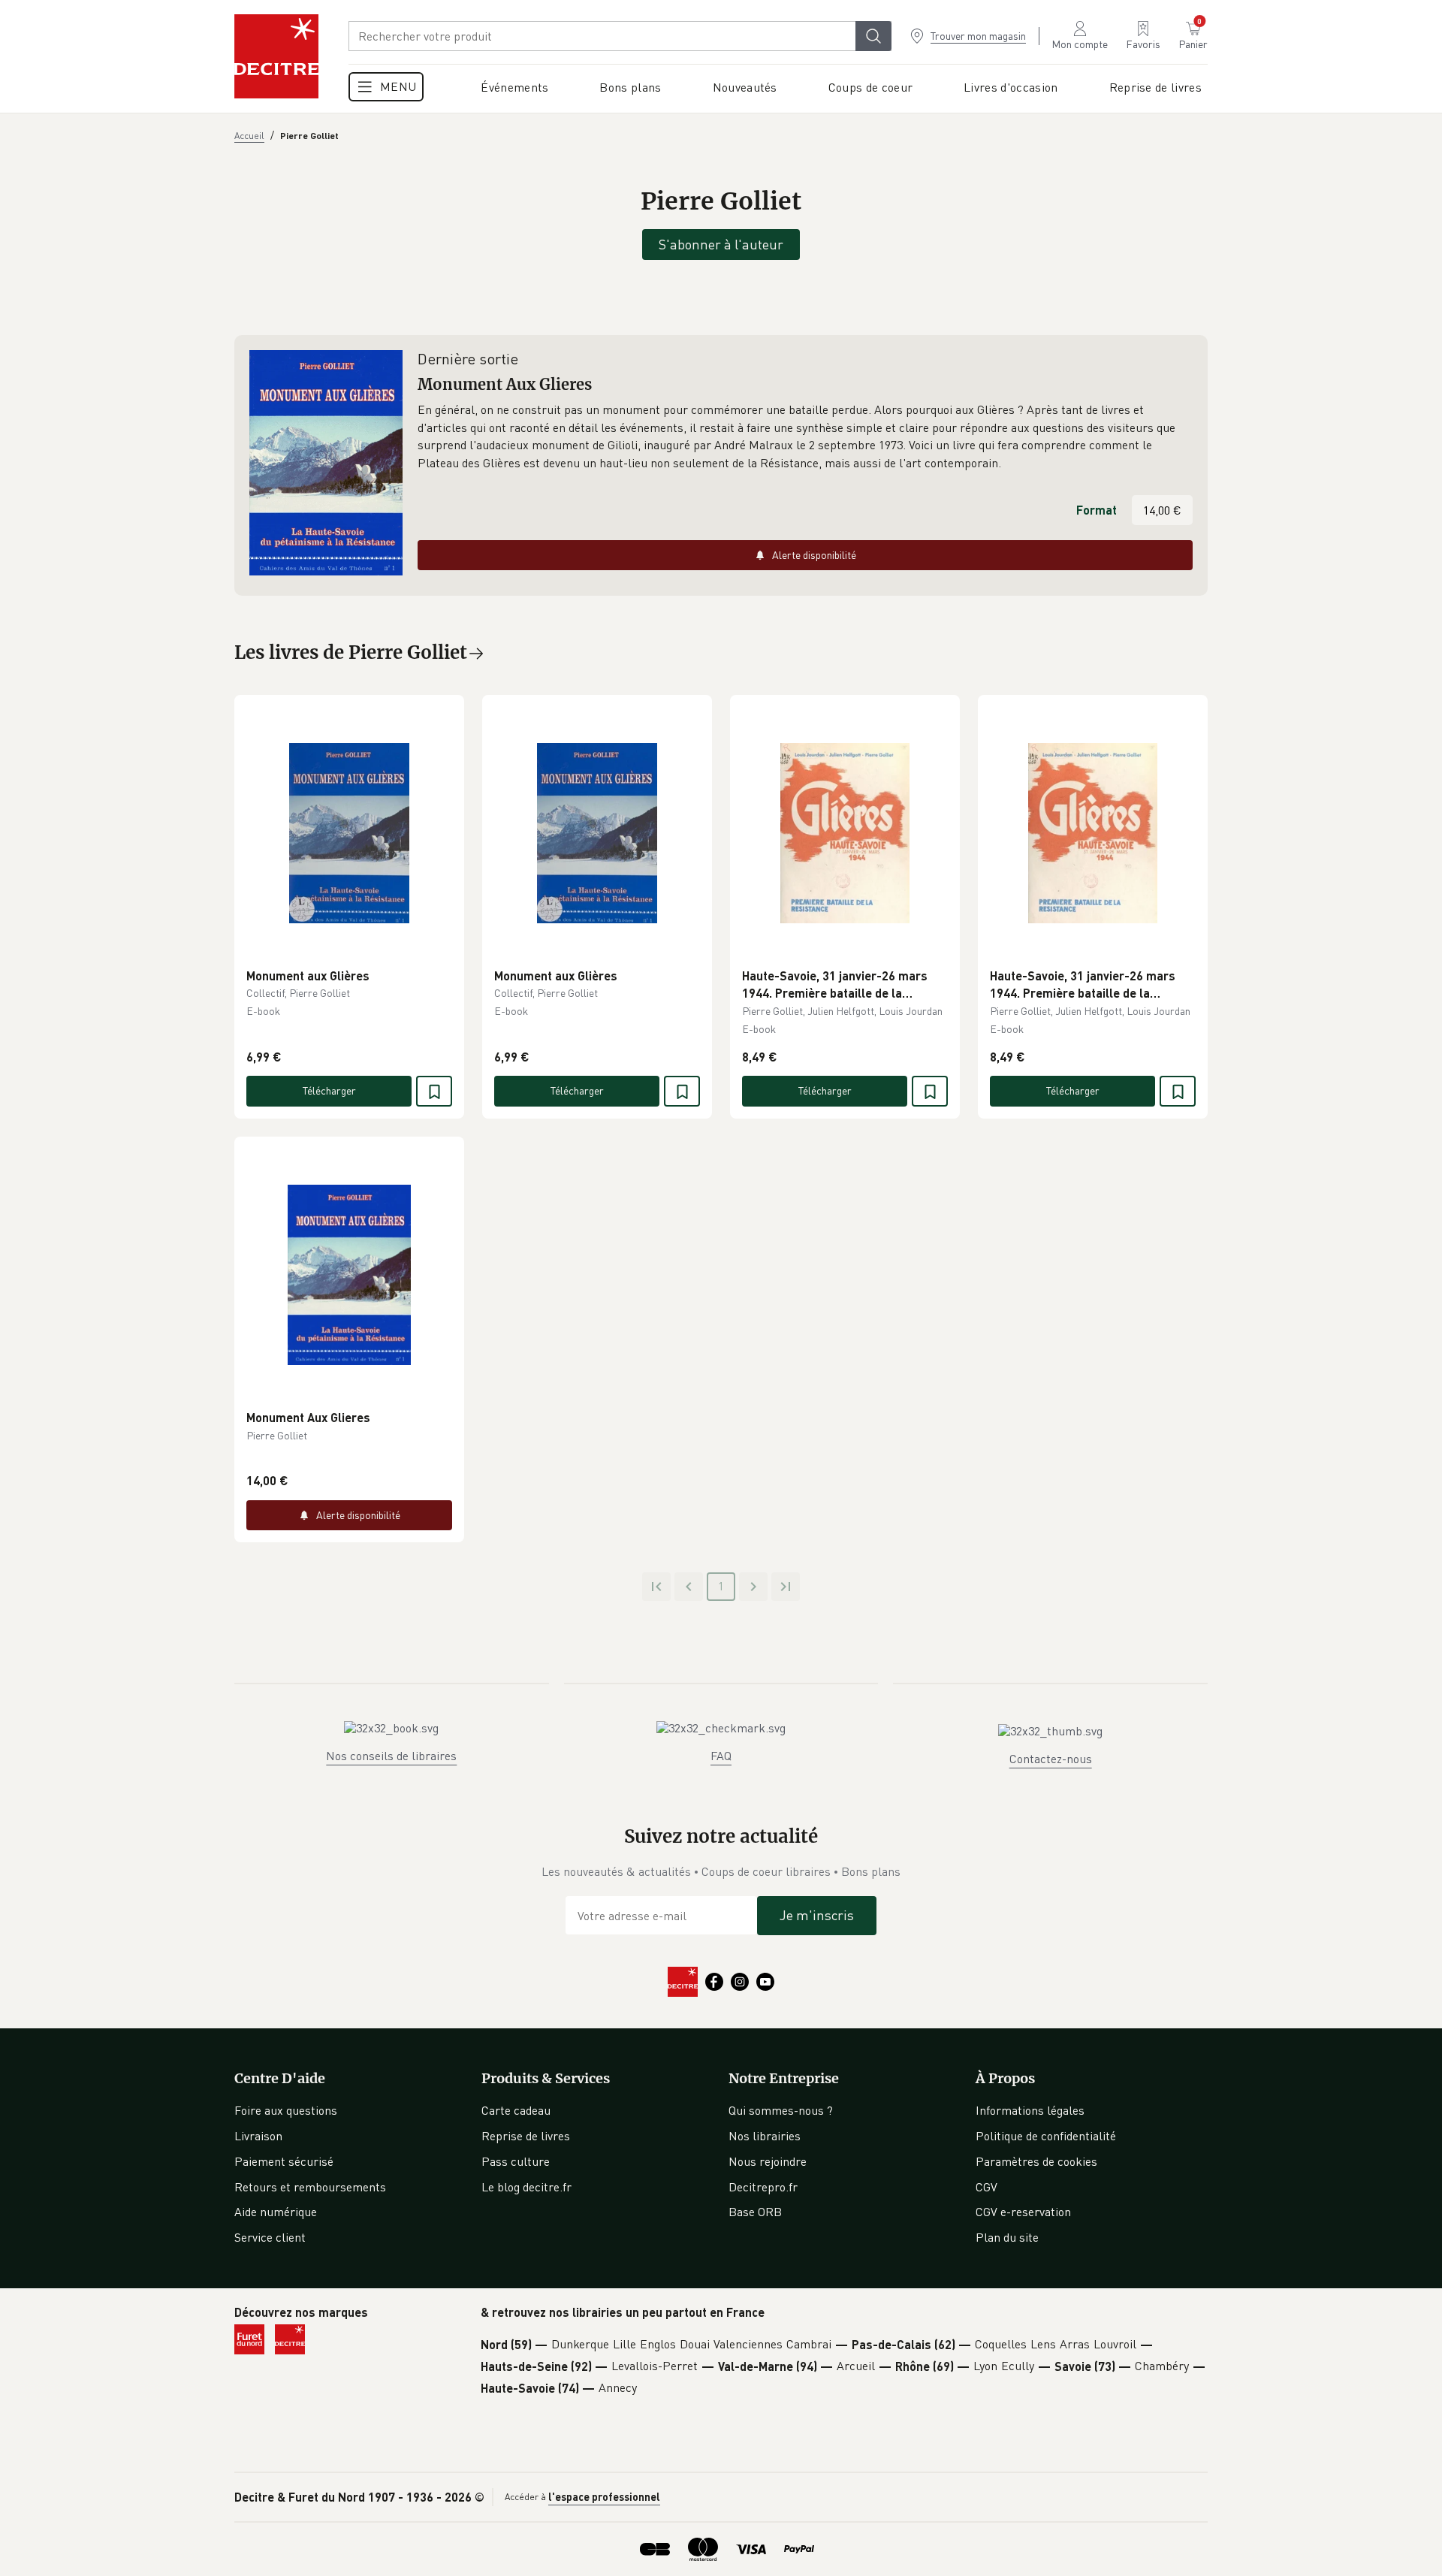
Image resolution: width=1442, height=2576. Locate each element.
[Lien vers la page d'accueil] (276, 56)
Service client (270, 2237)
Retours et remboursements (310, 2187)
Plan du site (1007, 2237)
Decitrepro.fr (763, 2187)
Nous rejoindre (768, 2161)
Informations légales (1030, 2110)
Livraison (258, 2136)
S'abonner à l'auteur (721, 244)
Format (1097, 510)
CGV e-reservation (1023, 2212)
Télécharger (329, 1090)
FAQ (721, 1756)
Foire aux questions (286, 2110)
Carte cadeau (516, 2110)
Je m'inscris (817, 1915)
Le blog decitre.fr (526, 2187)
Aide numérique (276, 2212)
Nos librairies (765, 2136)
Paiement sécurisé (284, 2161)
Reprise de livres (526, 2136)
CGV (986, 2187)
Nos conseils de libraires (391, 1756)
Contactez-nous (1051, 1759)
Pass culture (516, 2161)
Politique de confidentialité (1046, 2136)
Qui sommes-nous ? (781, 2110)
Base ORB (755, 2212)
